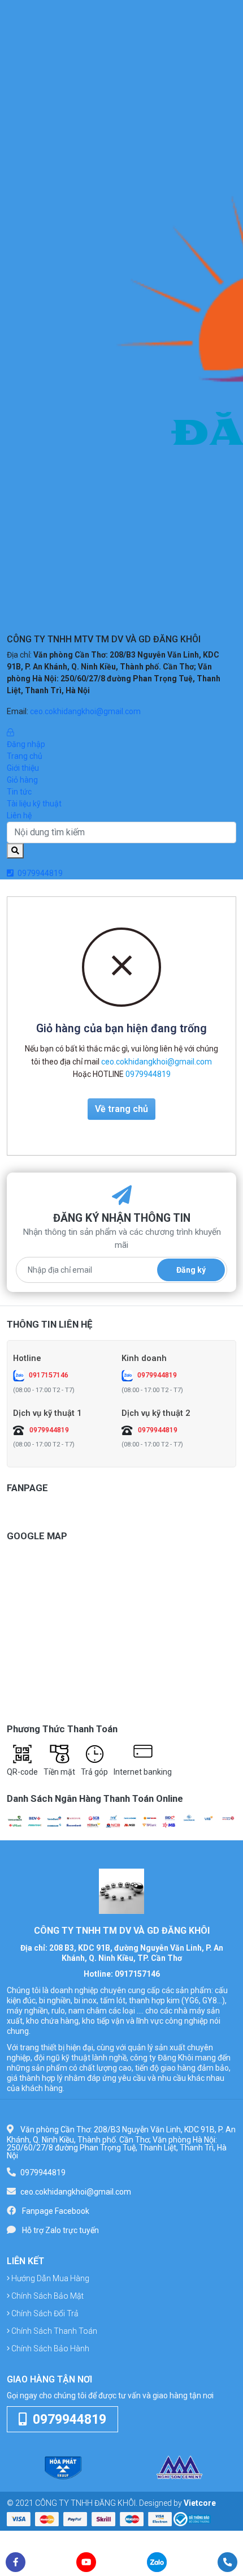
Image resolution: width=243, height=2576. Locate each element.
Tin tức (19, 792)
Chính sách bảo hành (49, 2349)
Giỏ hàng (22, 780)
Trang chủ (25, 756)
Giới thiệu (23, 768)
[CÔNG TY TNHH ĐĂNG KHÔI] (121, 1891)
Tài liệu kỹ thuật (34, 804)
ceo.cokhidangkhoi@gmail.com (85, 711)
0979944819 (39, 873)
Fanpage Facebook (56, 2211)
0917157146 (49, 1375)
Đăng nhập (26, 744)
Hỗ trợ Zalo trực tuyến (60, 2230)
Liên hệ (19, 815)
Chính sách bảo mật (47, 2296)
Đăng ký (191, 1270)
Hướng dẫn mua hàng (49, 2278)
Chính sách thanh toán (53, 2331)
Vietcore (200, 2503)
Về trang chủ (121, 1109)
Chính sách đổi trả (44, 2313)
